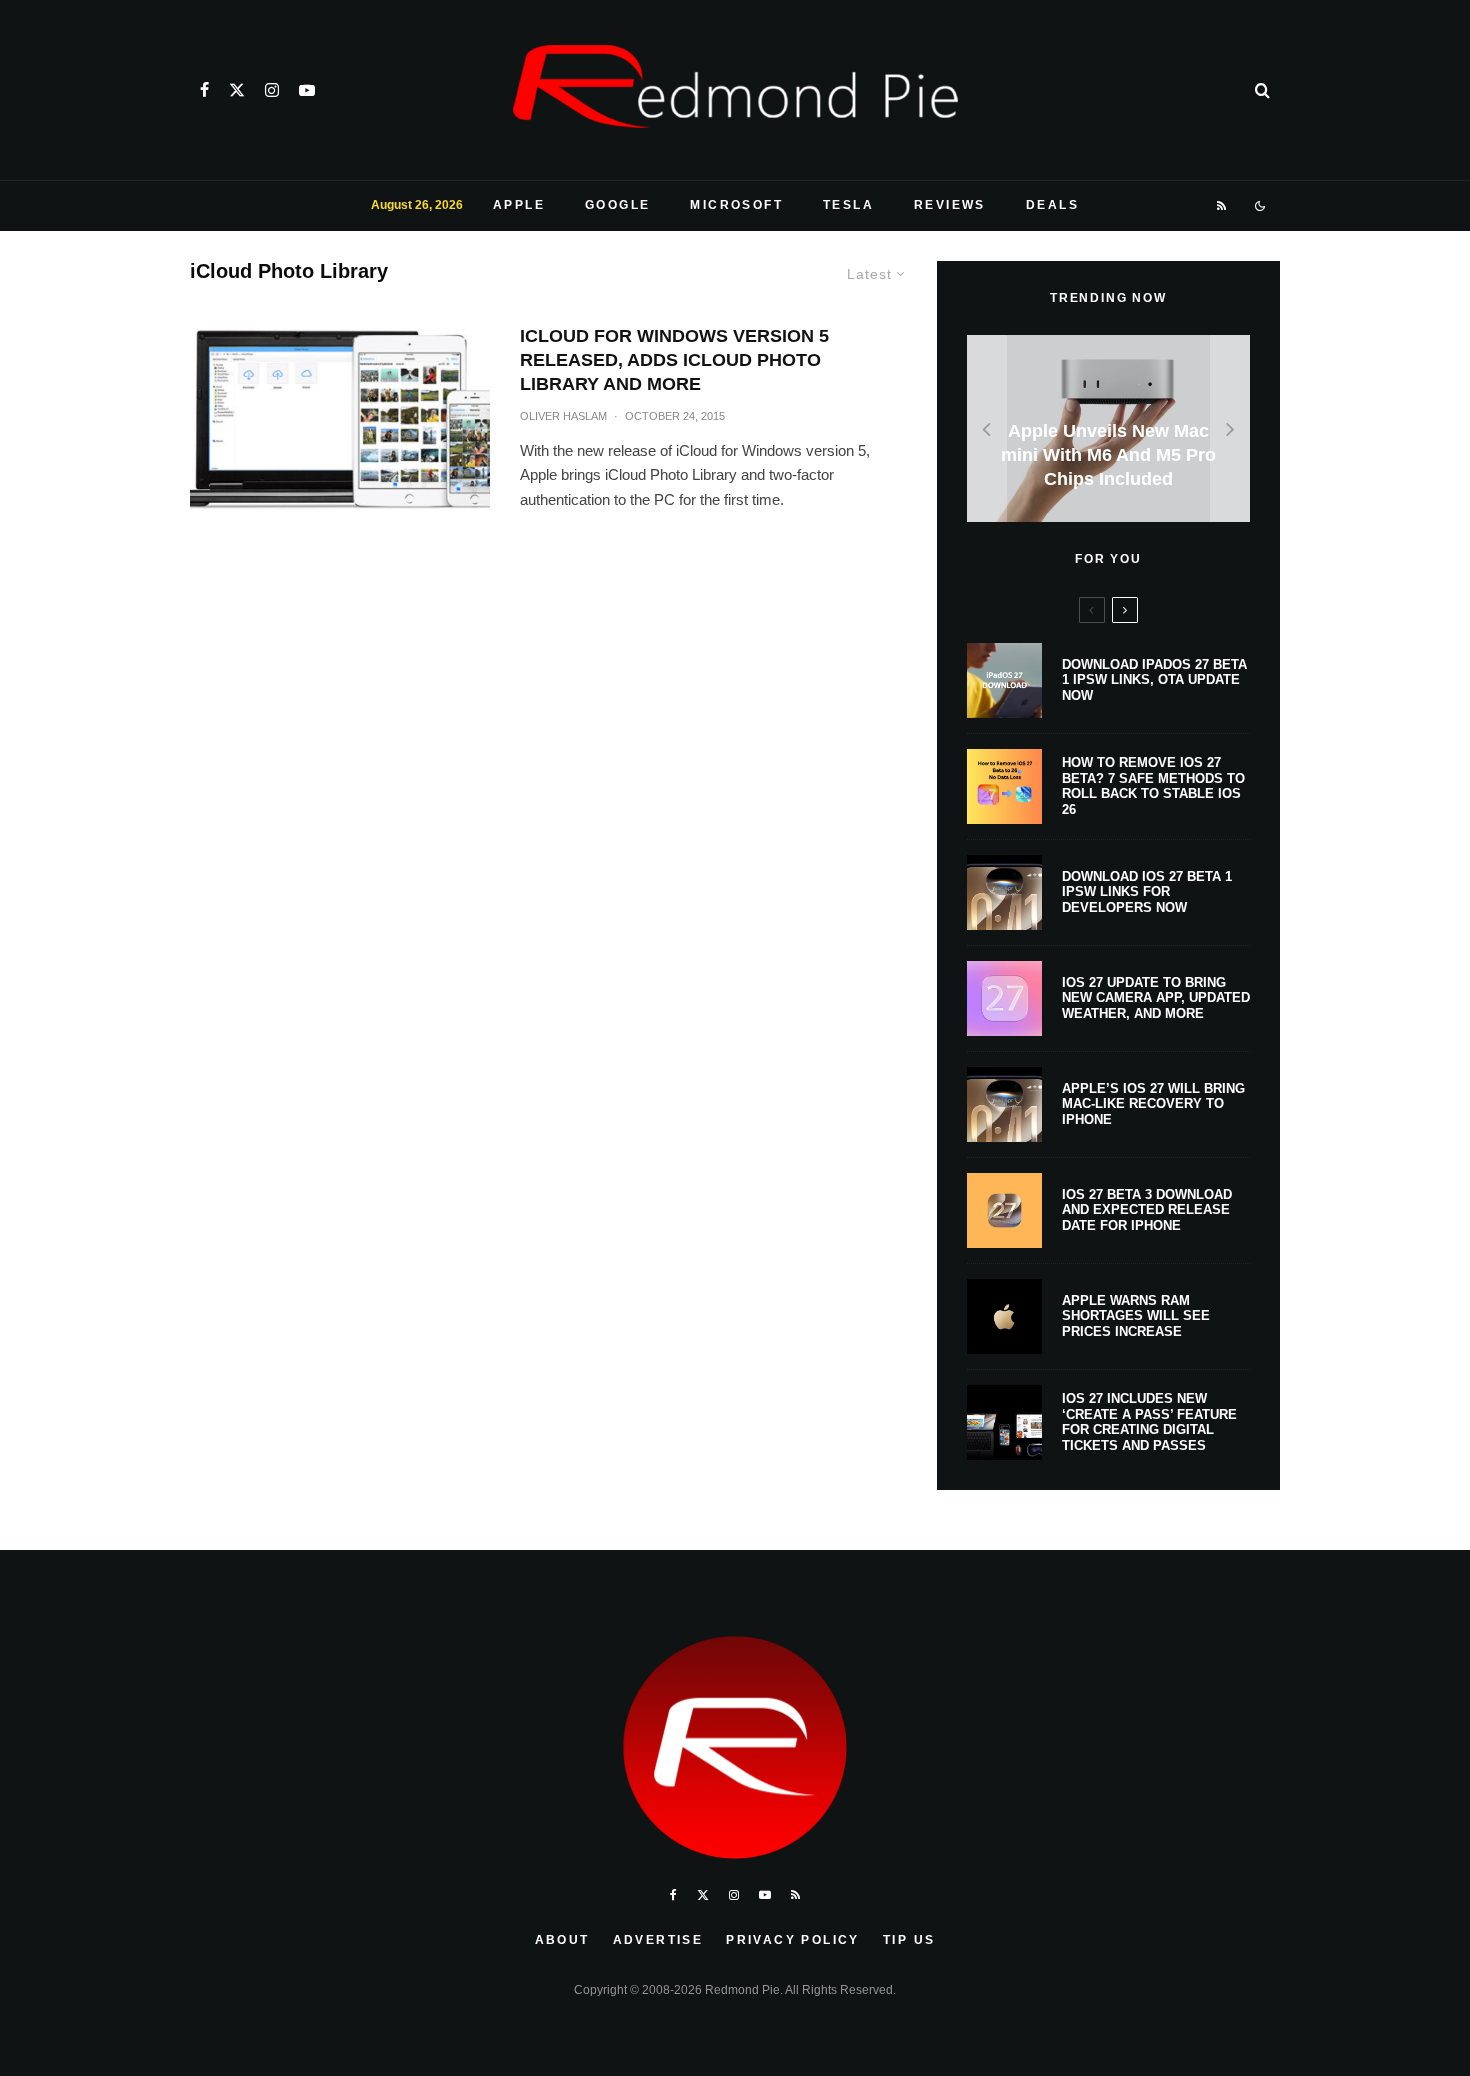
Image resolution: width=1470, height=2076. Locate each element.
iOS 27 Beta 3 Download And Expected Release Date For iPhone (1147, 1210)
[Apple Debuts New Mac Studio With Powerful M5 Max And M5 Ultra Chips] (1108, 428)
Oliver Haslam (563, 416)
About (562, 1940)
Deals (1052, 205)
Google (617, 205)
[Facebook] (204, 90)
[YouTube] (307, 90)
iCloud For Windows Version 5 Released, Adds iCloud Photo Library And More (674, 360)
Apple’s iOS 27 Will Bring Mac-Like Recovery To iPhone (1153, 1104)
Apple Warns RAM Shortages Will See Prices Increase (1136, 1316)
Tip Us (909, 1940)
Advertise (658, 1940)
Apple (519, 205)
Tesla (848, 205)
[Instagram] (272, 90)
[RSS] (1222, 206)
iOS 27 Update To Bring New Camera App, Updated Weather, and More (1156, 998)
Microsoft (736, 205)
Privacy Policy (793, 1940)
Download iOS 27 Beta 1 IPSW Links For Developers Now (1147, 892)
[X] (237, 90)
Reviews (950, 205)
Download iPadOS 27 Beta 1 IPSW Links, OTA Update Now (1154, 680)
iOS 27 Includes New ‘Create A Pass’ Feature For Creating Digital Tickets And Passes (1149, 1422)
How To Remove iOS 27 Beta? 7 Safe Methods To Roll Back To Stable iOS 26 (1153, 786)
